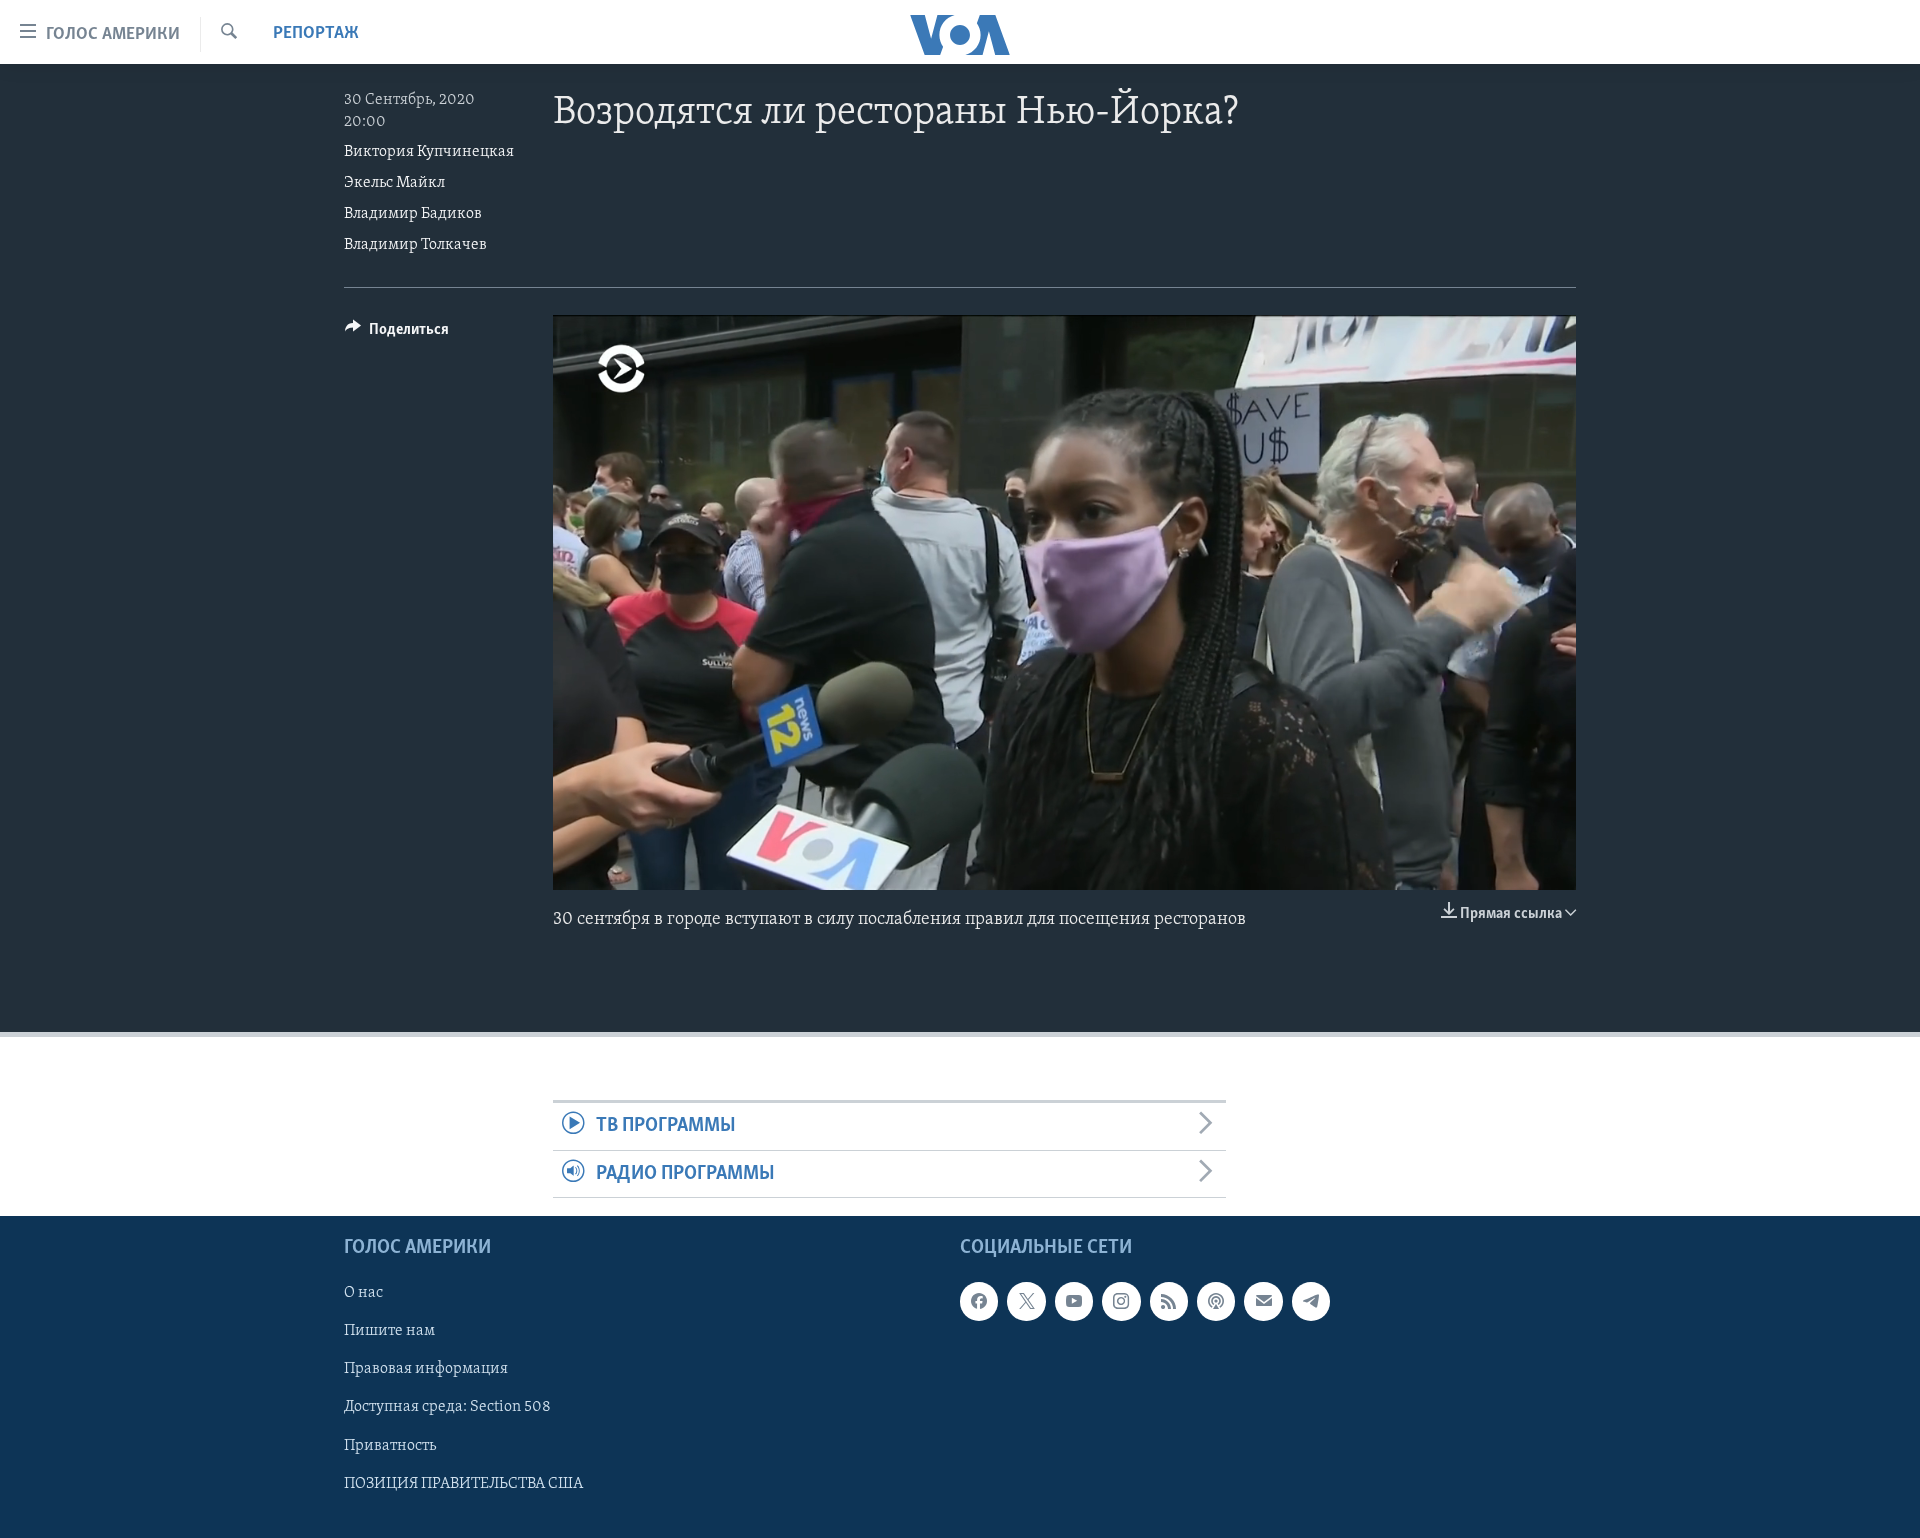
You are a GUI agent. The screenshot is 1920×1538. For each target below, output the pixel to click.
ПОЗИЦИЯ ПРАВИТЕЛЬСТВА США (463, 1483)
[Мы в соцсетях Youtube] (1074, 1301)
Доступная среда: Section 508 (447, 1407)
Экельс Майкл (394, 183)
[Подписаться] (1263, 1301)
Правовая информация (426, 1369)
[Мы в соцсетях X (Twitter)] (1026, 1301)
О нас (363, 1293)
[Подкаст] (1216, 1301)
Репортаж (316, 34)
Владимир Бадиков (413, 214)
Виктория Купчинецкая (429, 152)
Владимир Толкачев (415, 245)
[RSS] (1169, 1301)
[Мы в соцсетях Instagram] (1121, 1301)
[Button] (397, 334)
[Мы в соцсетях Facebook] (979, 1301)
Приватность (390, 1445)
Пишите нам (389, 1331)
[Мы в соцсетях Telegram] (1311, 1301)
